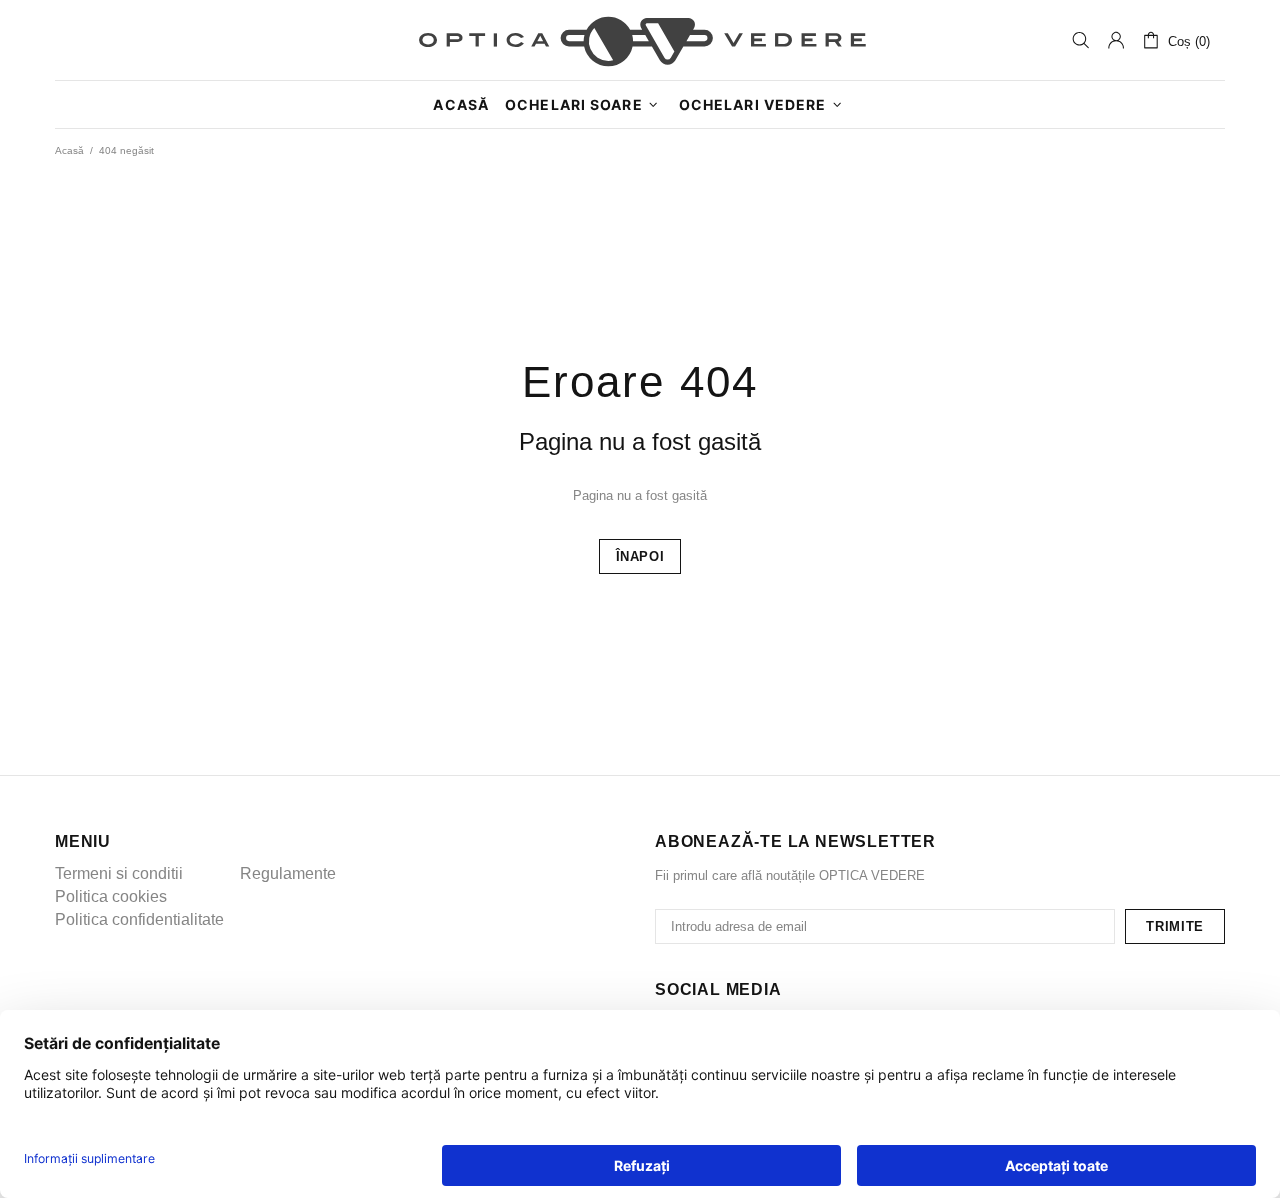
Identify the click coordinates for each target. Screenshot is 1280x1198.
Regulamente (288, 873)
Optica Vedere (640, 40)
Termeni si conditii (119, 873)
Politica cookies (111, 896)
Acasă (69, 150)
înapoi (640, 556)
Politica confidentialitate (139, 919)
